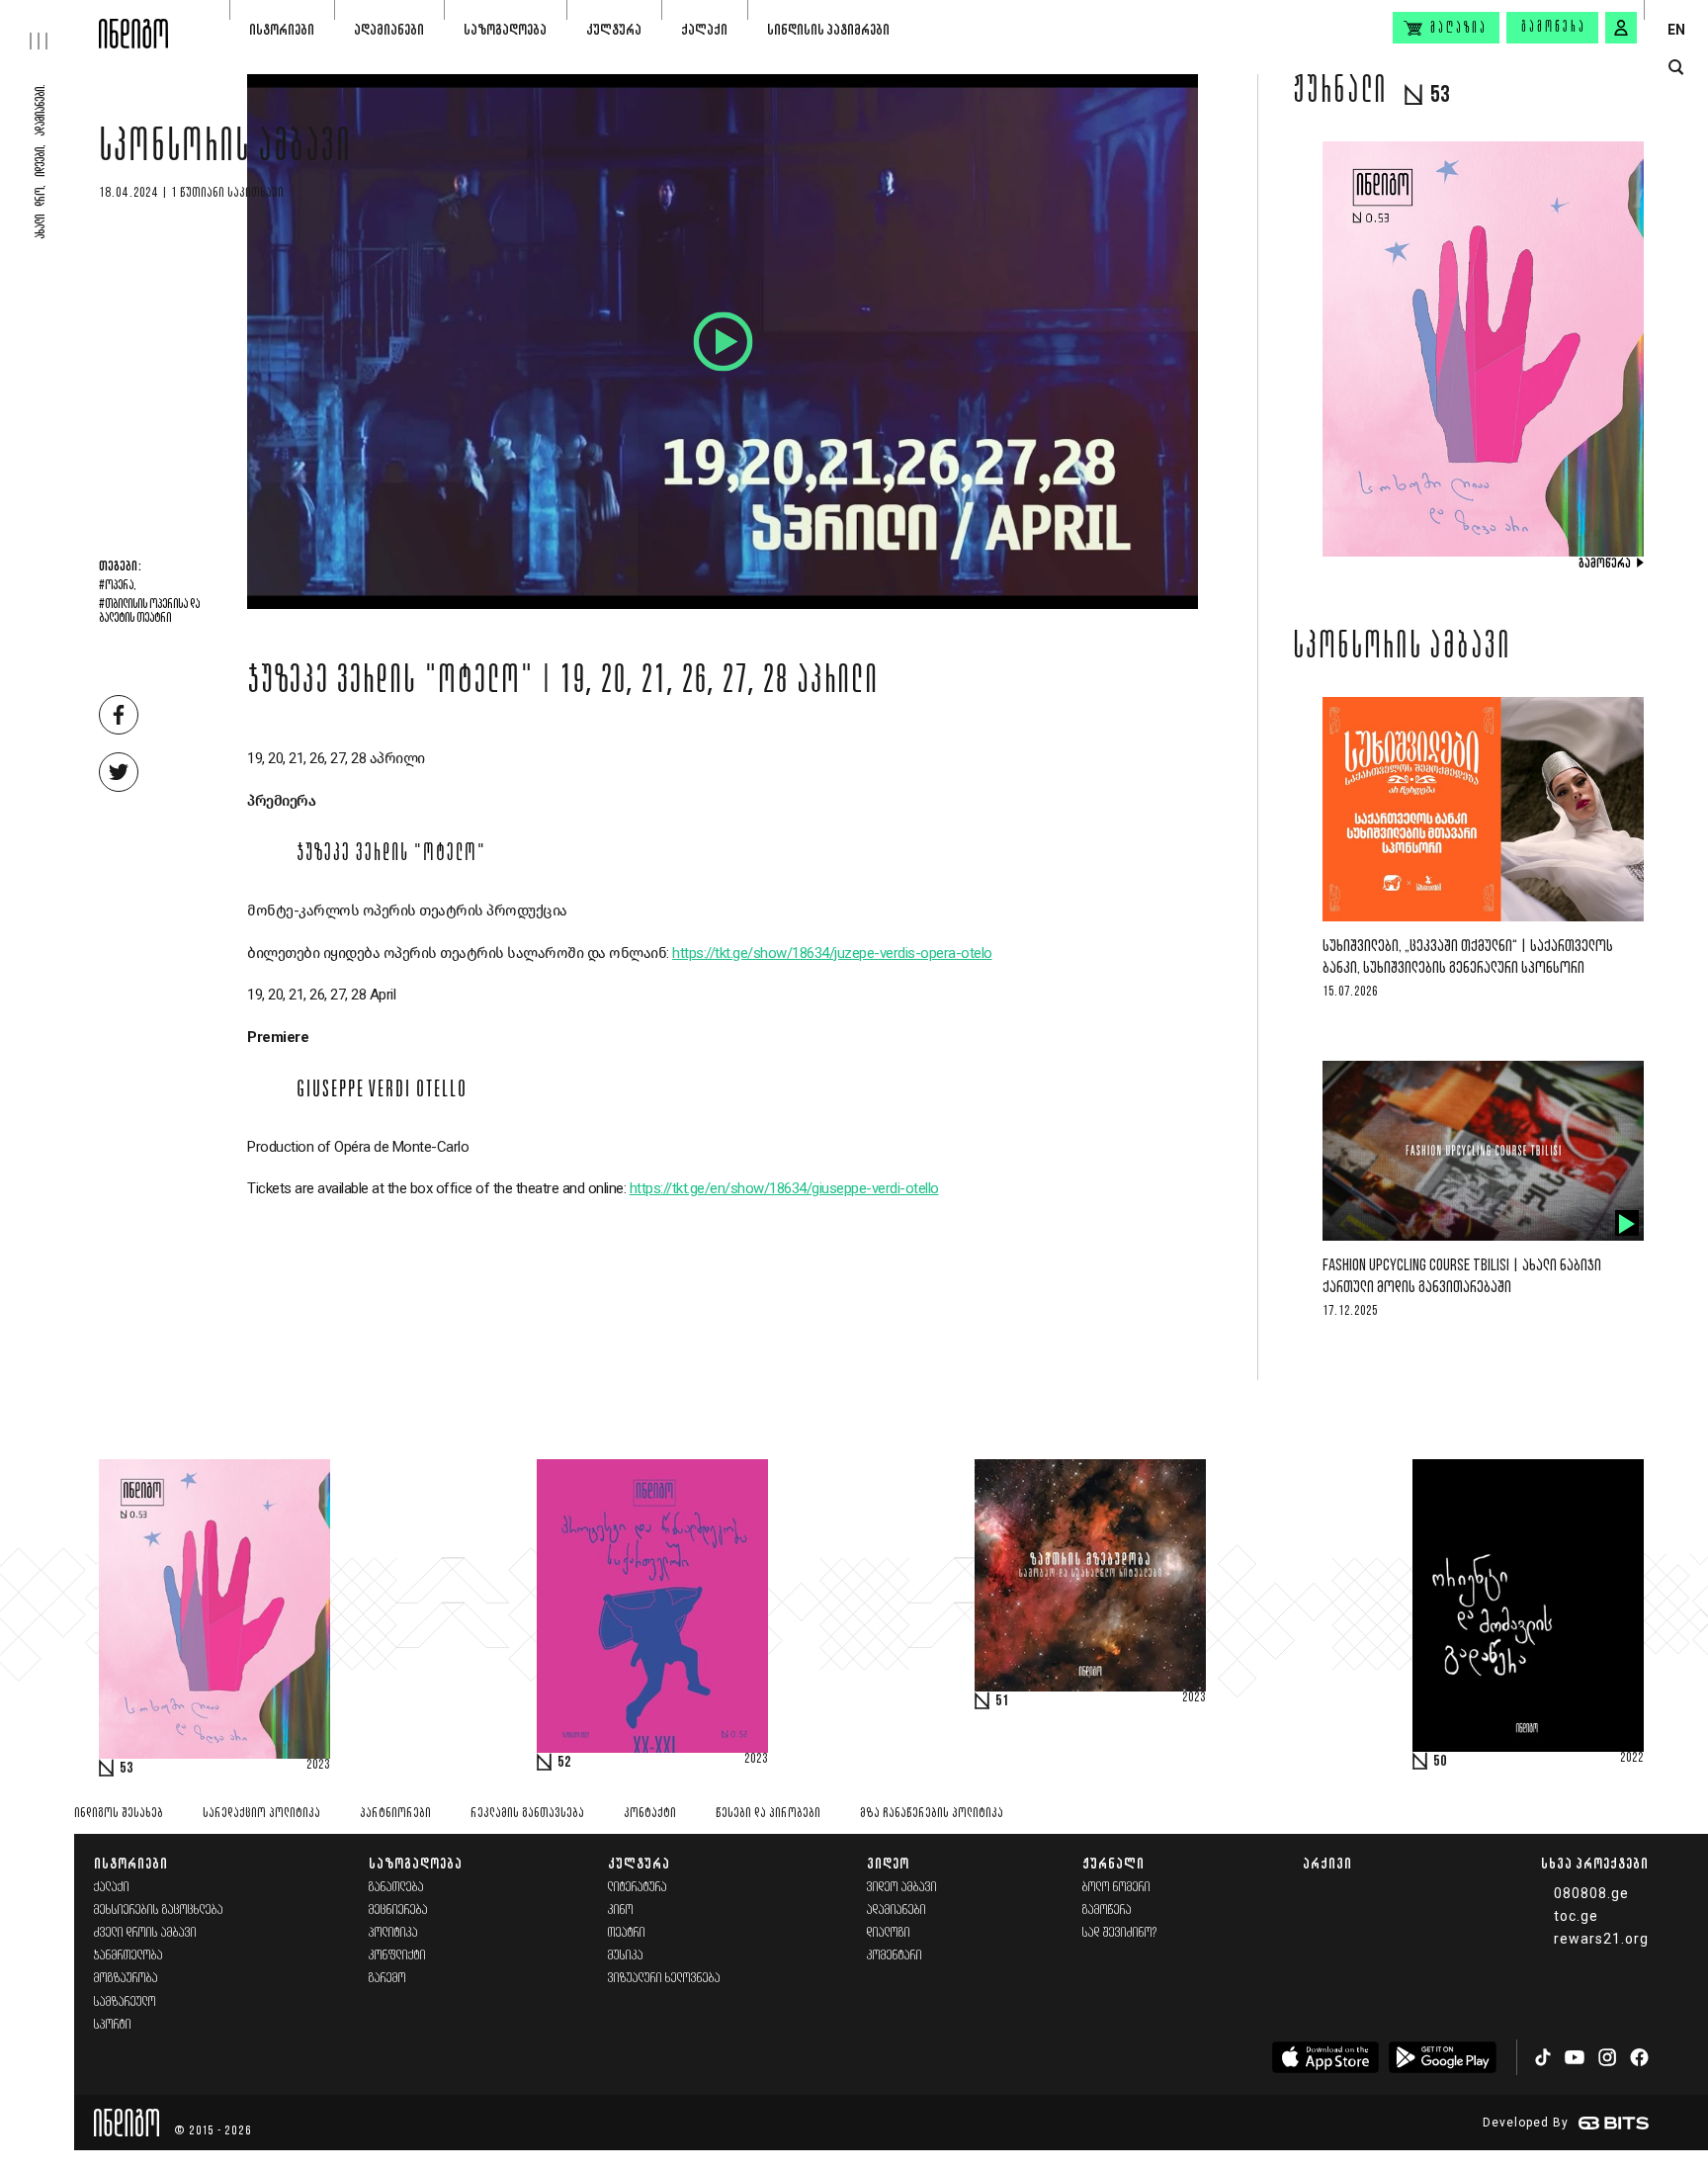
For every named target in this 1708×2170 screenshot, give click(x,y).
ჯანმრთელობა (128, 1956)
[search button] (1676, 68)
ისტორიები (282, 29)
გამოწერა (1554, 28)
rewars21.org (1601, 1939)
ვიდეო (888, 1863)
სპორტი (113, 2025)
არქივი (1327, 1863)
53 (127, 1769)
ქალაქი (704, 29)
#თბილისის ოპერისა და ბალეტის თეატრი (149, 612)
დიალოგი (889, 1933)
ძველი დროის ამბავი (145, 1933)
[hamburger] (49, 25)
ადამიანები (389, 29)
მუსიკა (626, 1956)
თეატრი (627, 1933)
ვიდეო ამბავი (902, 1888)
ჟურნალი (1113, 1863)
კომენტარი (895, 1956)
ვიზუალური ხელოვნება (664, 1979)
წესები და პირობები (768, 1814)
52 (564, 1763)
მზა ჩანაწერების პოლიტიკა (932, 1814)
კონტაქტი (650, 1814)
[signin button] (1621, 28)
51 (1002, 1701)
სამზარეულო (125, 2002)
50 (1440, 1762)
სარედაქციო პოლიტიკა (261, 1814)
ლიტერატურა (638, 1888)
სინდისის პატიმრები (828, 29)
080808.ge (1591, 1893)
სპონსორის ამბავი (225, 150)
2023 (318, 1766)
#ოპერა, (118, 586)
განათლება (396, 1888)
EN (1676, 30)
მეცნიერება (398, 1910)
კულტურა (614, 29)
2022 (1632, 1759)
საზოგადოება (505, 29)
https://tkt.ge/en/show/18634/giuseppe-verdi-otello (784, 1188)
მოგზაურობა (126, 1979)
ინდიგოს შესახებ (119, 1814)
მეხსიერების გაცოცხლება (159, 1910)
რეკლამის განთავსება (527, 1814)
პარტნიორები (395, 1814)
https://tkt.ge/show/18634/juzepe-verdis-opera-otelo (832, 953)
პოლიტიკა (393, 1933)
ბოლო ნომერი (1116, 1888)
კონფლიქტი (397, 1956)
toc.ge (1576, 1916)
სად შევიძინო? (1120, 1933)
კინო (621, 1910)
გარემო (387, 1979)
